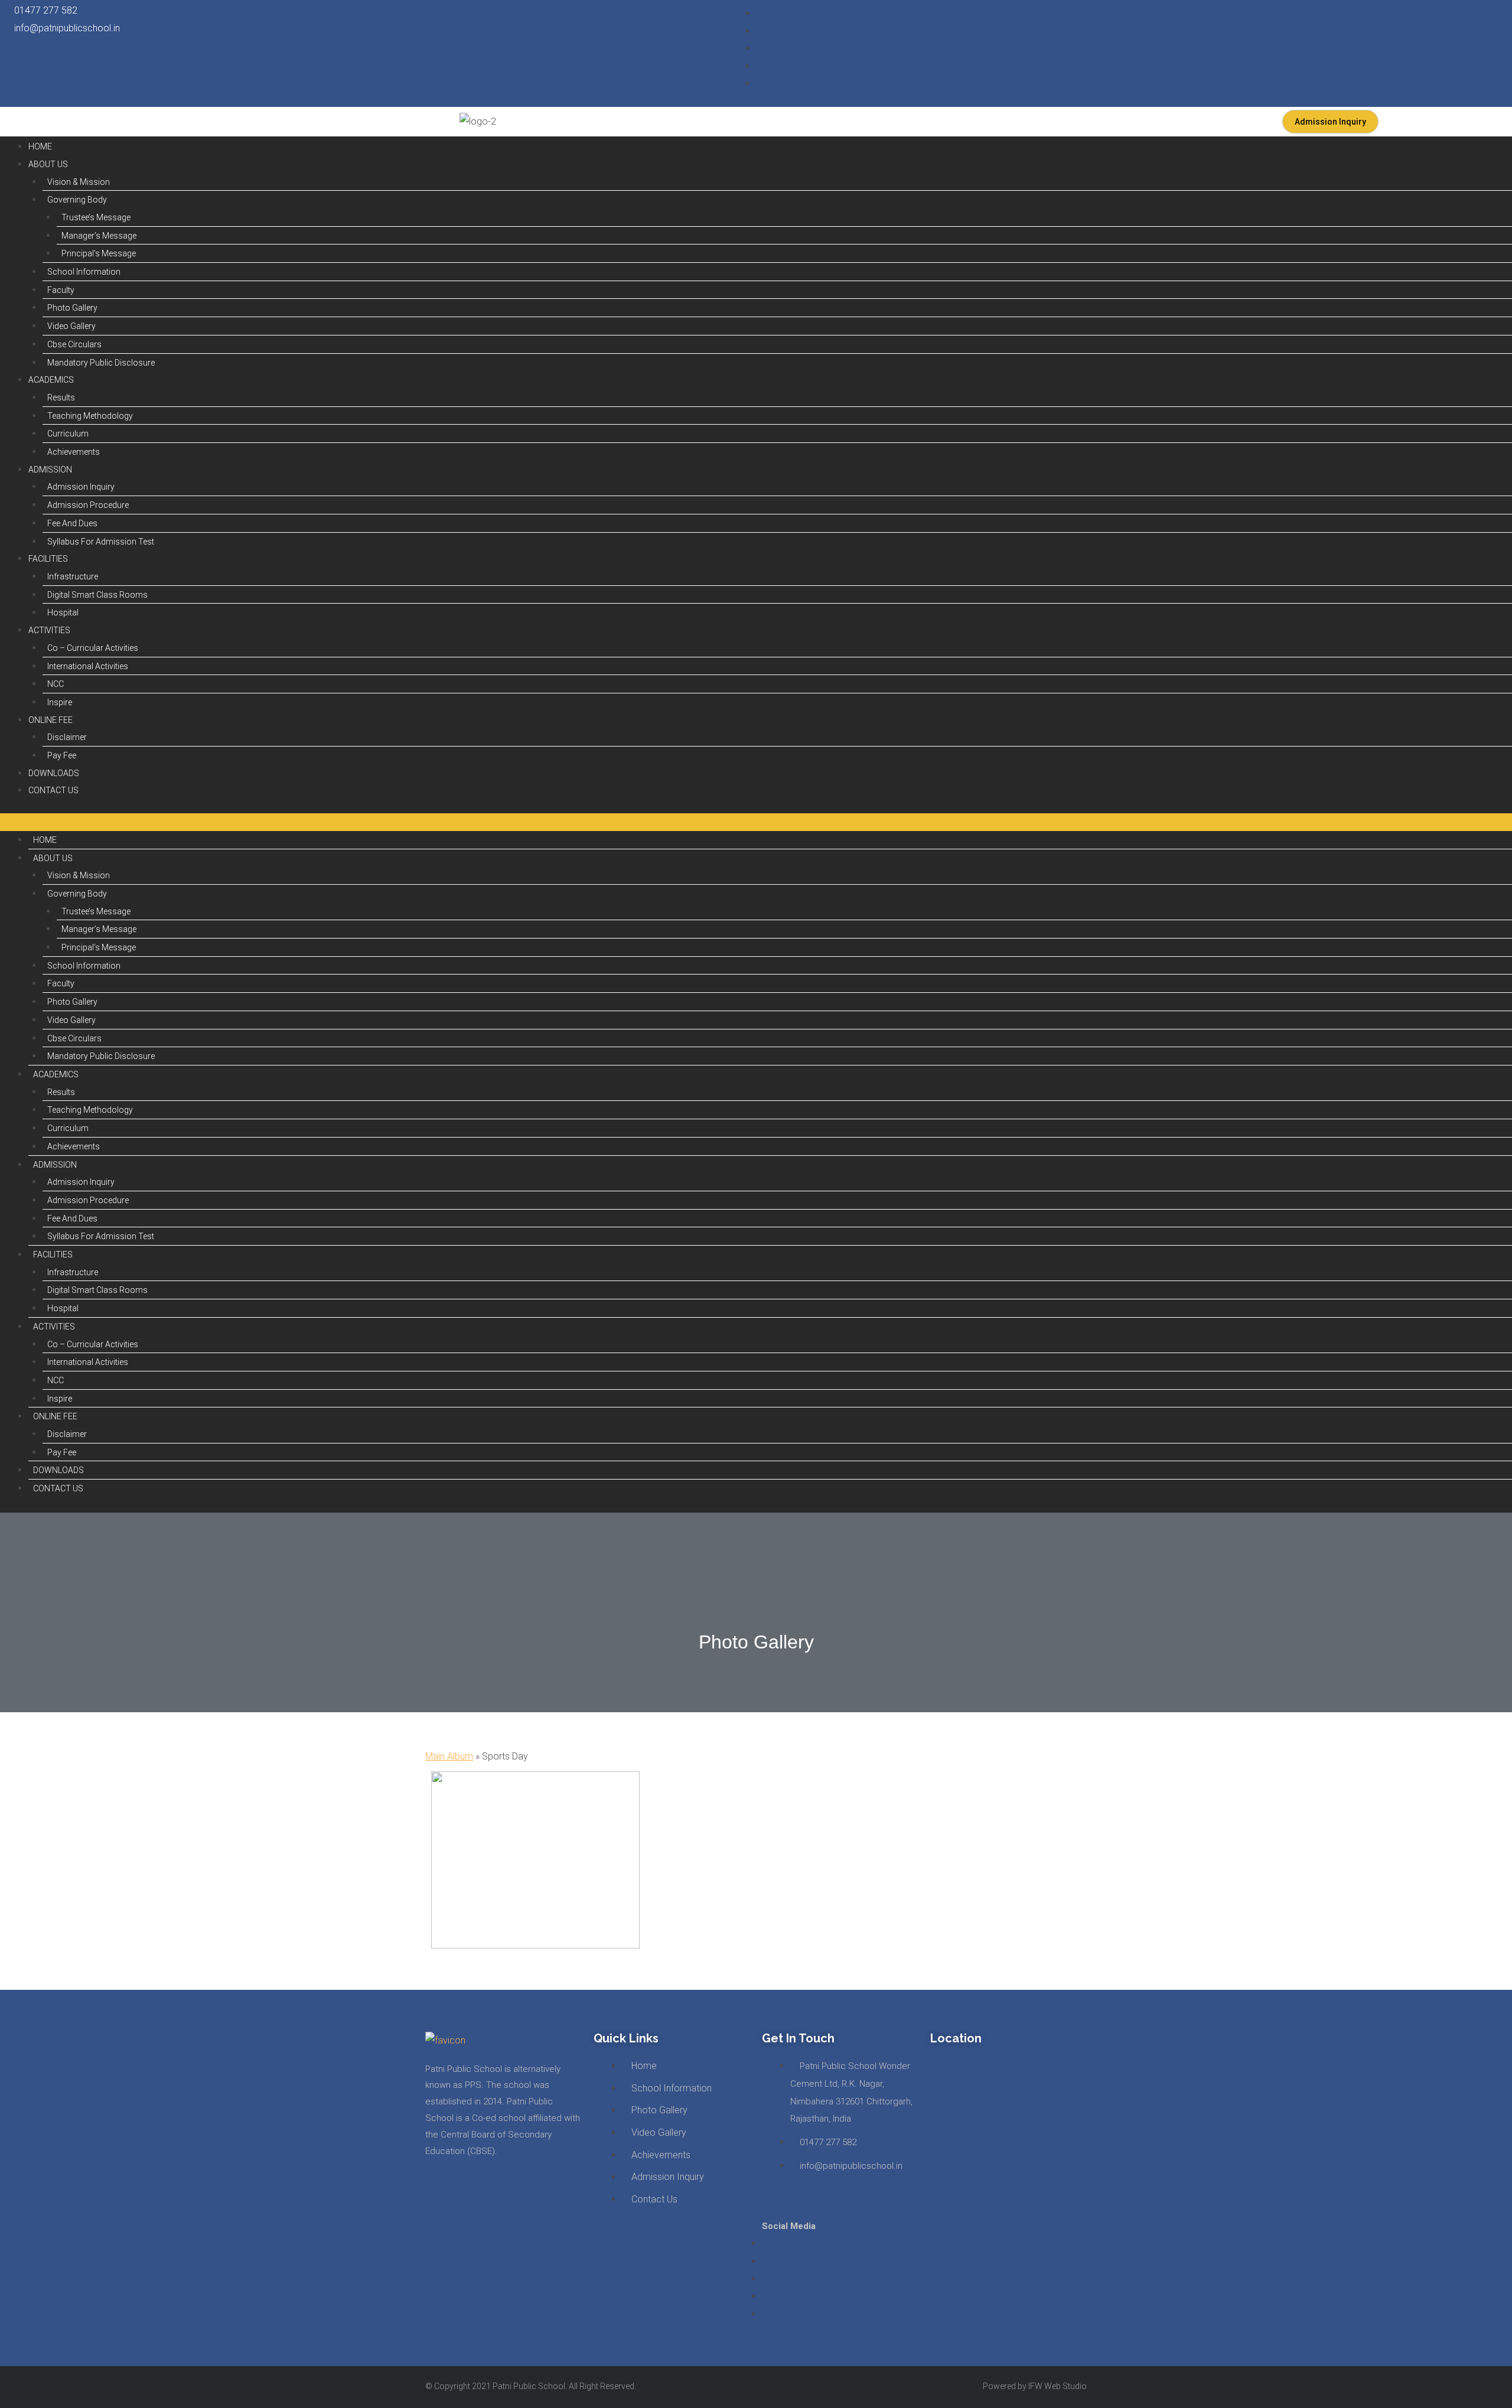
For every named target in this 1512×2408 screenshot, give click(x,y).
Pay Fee (62, 755)
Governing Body (77, 200)
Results (61, 397)
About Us (48, 164)
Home (40, 146)
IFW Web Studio (1058, 2386)
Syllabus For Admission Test (101, 542)
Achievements (74, 452)
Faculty (61, 290)
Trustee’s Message (96, 217)
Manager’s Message (99, 236)
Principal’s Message (99, 253)
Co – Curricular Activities (93, 648)
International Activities (88, 666)
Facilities (48, 559)
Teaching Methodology (90, 416)
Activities (49, 630)
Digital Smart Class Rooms (97, 595)
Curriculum (68, 434)
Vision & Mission (79, 182)
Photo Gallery (72, 308)
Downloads (54, 773)
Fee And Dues (72, 523)
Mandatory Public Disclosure (101, 363)
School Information (84, 272)
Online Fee (50, 720)
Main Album (449, 1756)
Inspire (60, 702)
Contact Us (53, 790)
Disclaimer (67, 737)
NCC (56, 684)
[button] (756, 822)
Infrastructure (73, 576)
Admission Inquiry (81, 487)
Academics (51, 380)
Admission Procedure (88, 505)
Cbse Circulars (74, 344)
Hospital (63, 612)
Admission (50, 470)
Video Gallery (71, 326)
